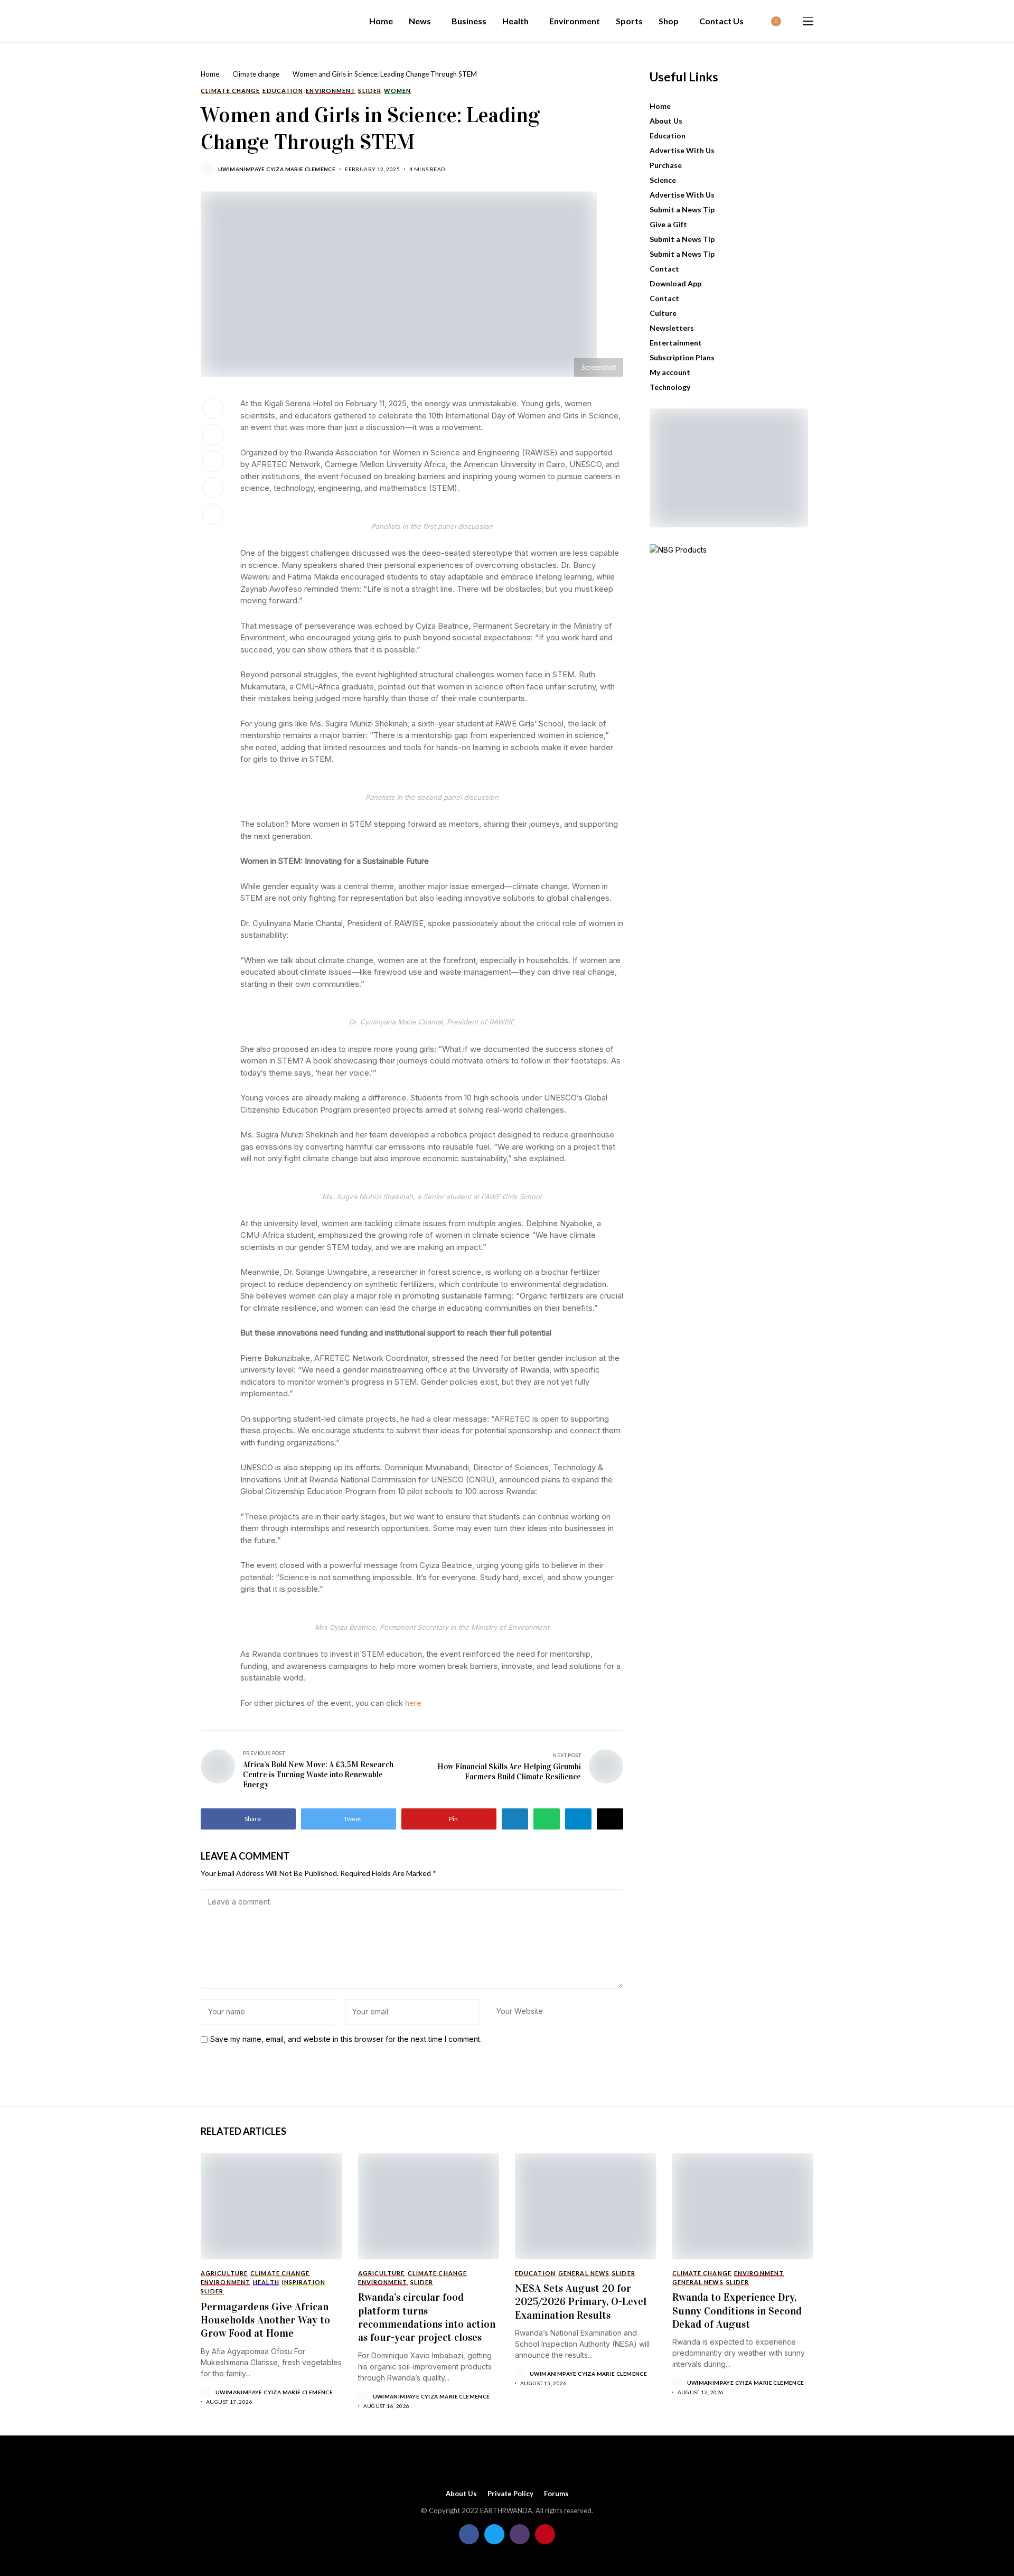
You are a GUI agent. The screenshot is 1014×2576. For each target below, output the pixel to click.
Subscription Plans (682, 357)
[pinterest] (545, 2534)
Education (668, 136)
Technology (670, 387)
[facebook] (469, 2534)
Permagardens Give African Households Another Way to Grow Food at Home (265, 2320)
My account (670, 372)
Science (663, 180)
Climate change (256, 74)
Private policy (510, 2494)
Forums (556, 2494)
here (413, 1703)
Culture (663, 313)
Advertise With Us (682, 150)
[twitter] (494, 2534)
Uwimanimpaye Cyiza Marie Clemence (277, 169)
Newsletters (672, 328)
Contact (664, 269)
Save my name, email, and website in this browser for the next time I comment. (346, 2039)
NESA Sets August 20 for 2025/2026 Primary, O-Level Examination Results (581, 2302)
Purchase (666, 165)
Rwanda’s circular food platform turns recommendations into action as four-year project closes (427, 2317)
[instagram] (520, 2534)
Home (210, 74)
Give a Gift (668, 224)
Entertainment (676, 343)
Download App (675, 283)
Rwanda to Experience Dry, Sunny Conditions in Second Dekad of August (737, 2311)
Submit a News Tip (682, 209)
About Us (666, 121)
